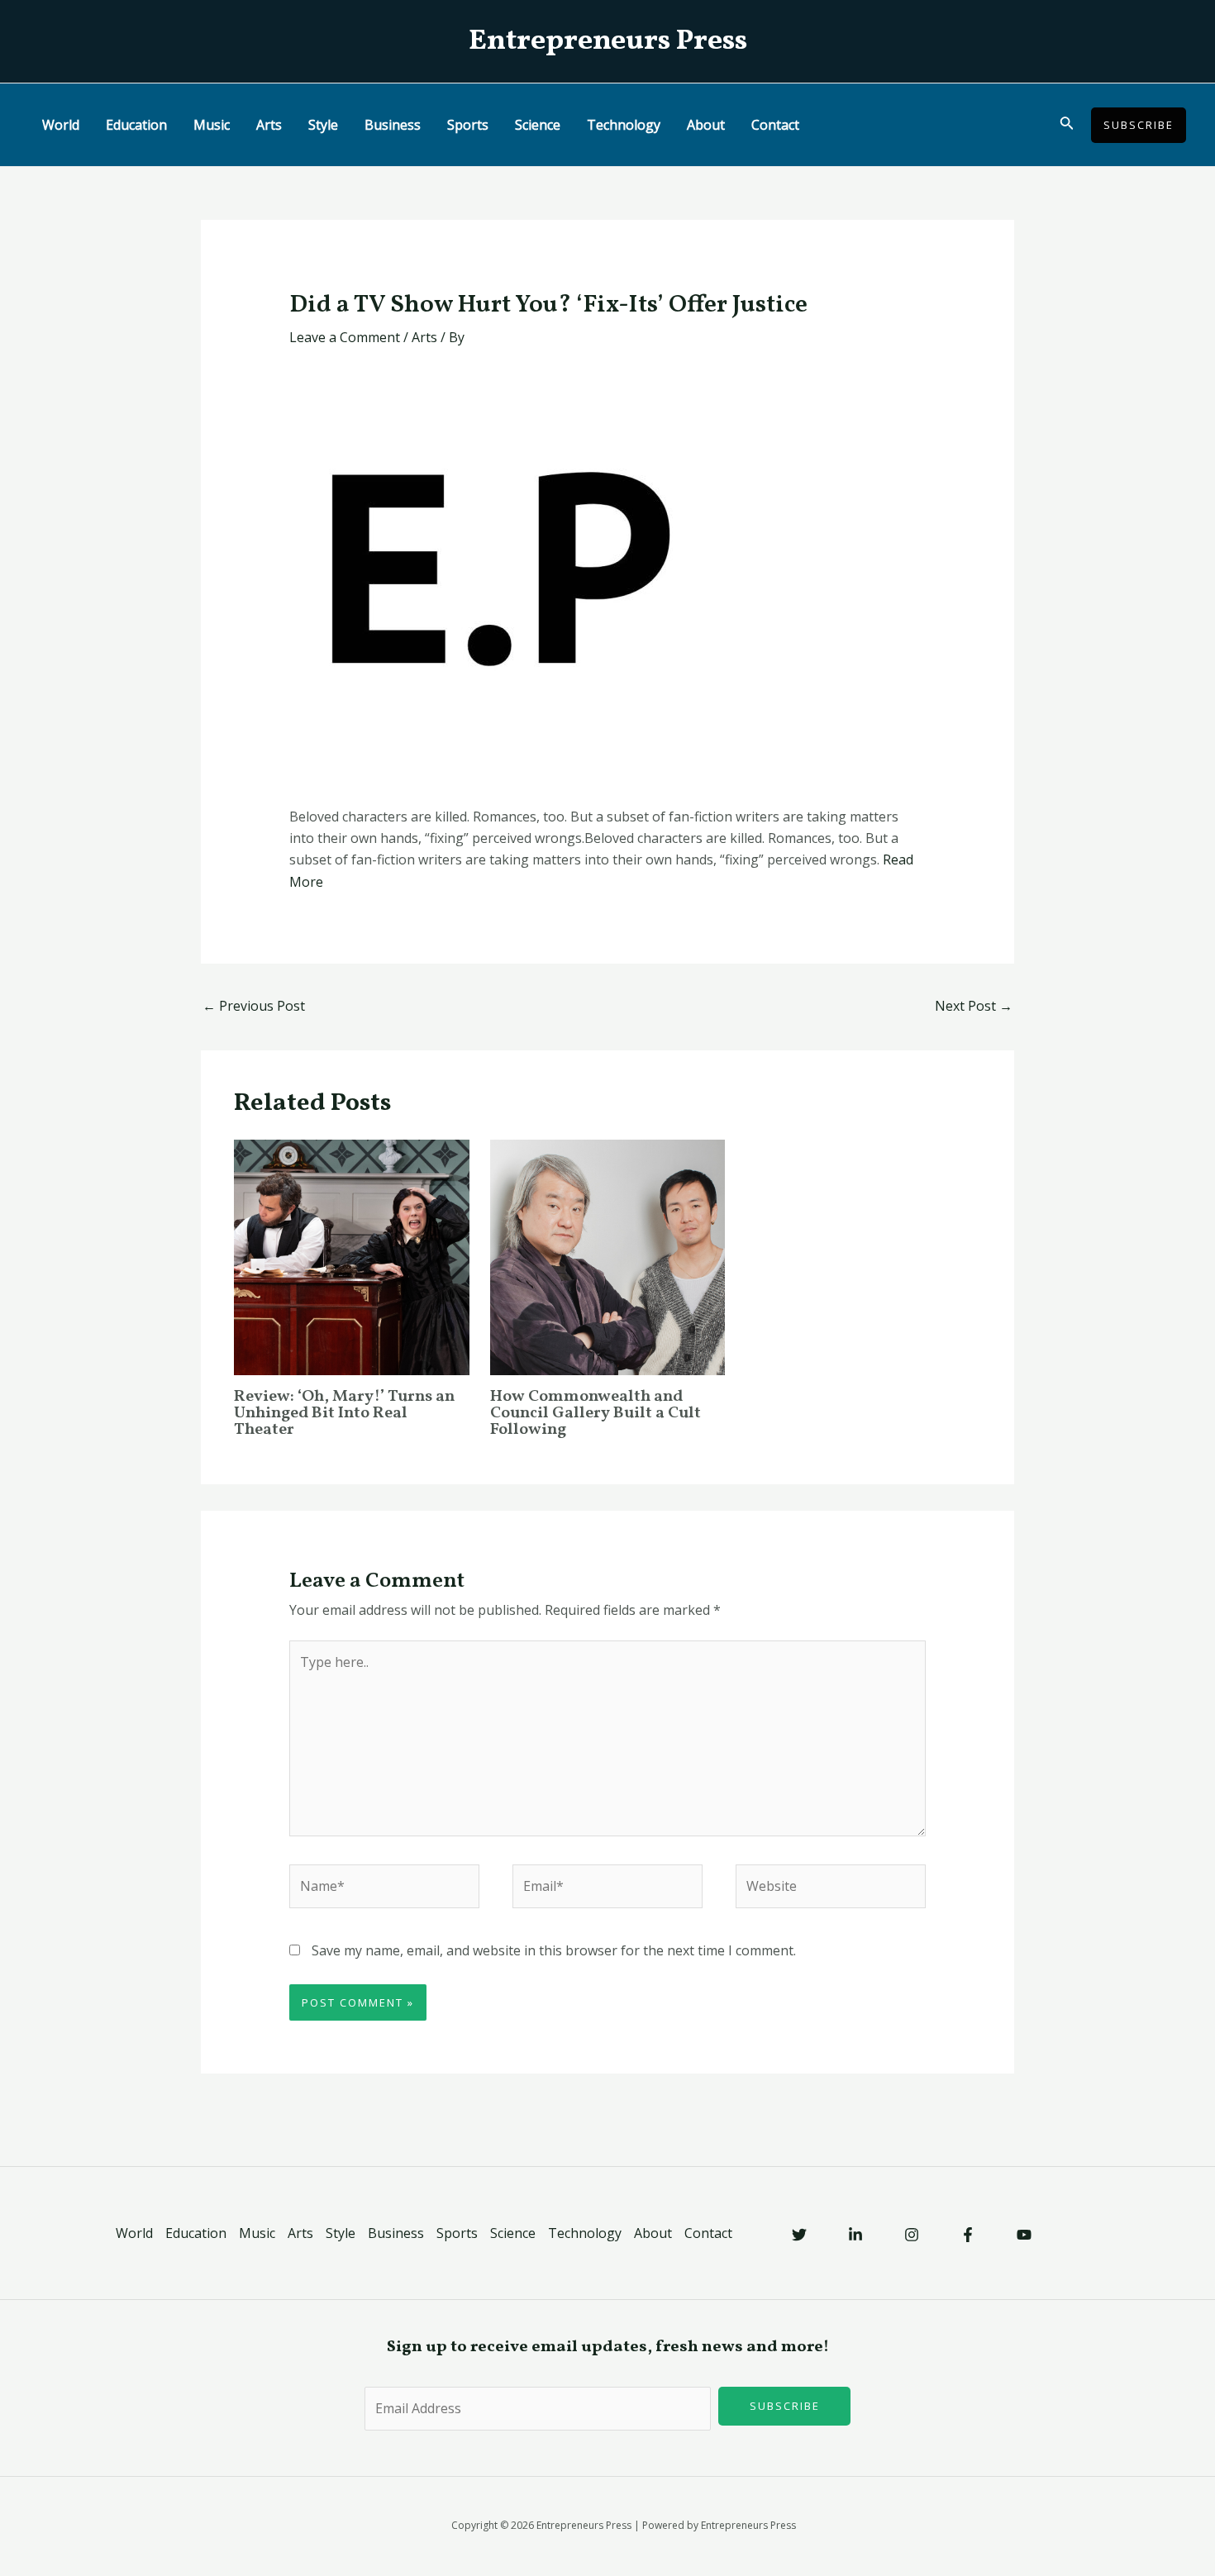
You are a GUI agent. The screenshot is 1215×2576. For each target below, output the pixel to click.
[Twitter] (799, 2235)
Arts (269, 125)
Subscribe (785, 2406)
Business (393, 125)
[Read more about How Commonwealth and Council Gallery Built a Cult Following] (608, 1256)
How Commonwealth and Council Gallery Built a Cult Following (596, 1413)
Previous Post (254, 1006)
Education (136, 125)
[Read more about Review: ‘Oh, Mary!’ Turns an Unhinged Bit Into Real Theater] (352, 1256)
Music (212, 125)
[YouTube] (1024, 2235)
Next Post (974, 1006)
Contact (775, 125)
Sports (468, 125)
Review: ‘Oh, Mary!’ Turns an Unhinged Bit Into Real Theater (344, 1413)
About (706, 125)
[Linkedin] (855, 2235)
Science (538, 125)
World (61, 125)
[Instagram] (912, 2235)
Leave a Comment (345, 337)
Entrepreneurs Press (608, 41)
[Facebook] (968, 2235)
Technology (624, 125)
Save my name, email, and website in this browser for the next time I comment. (554, 1950)
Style (323, 125)
